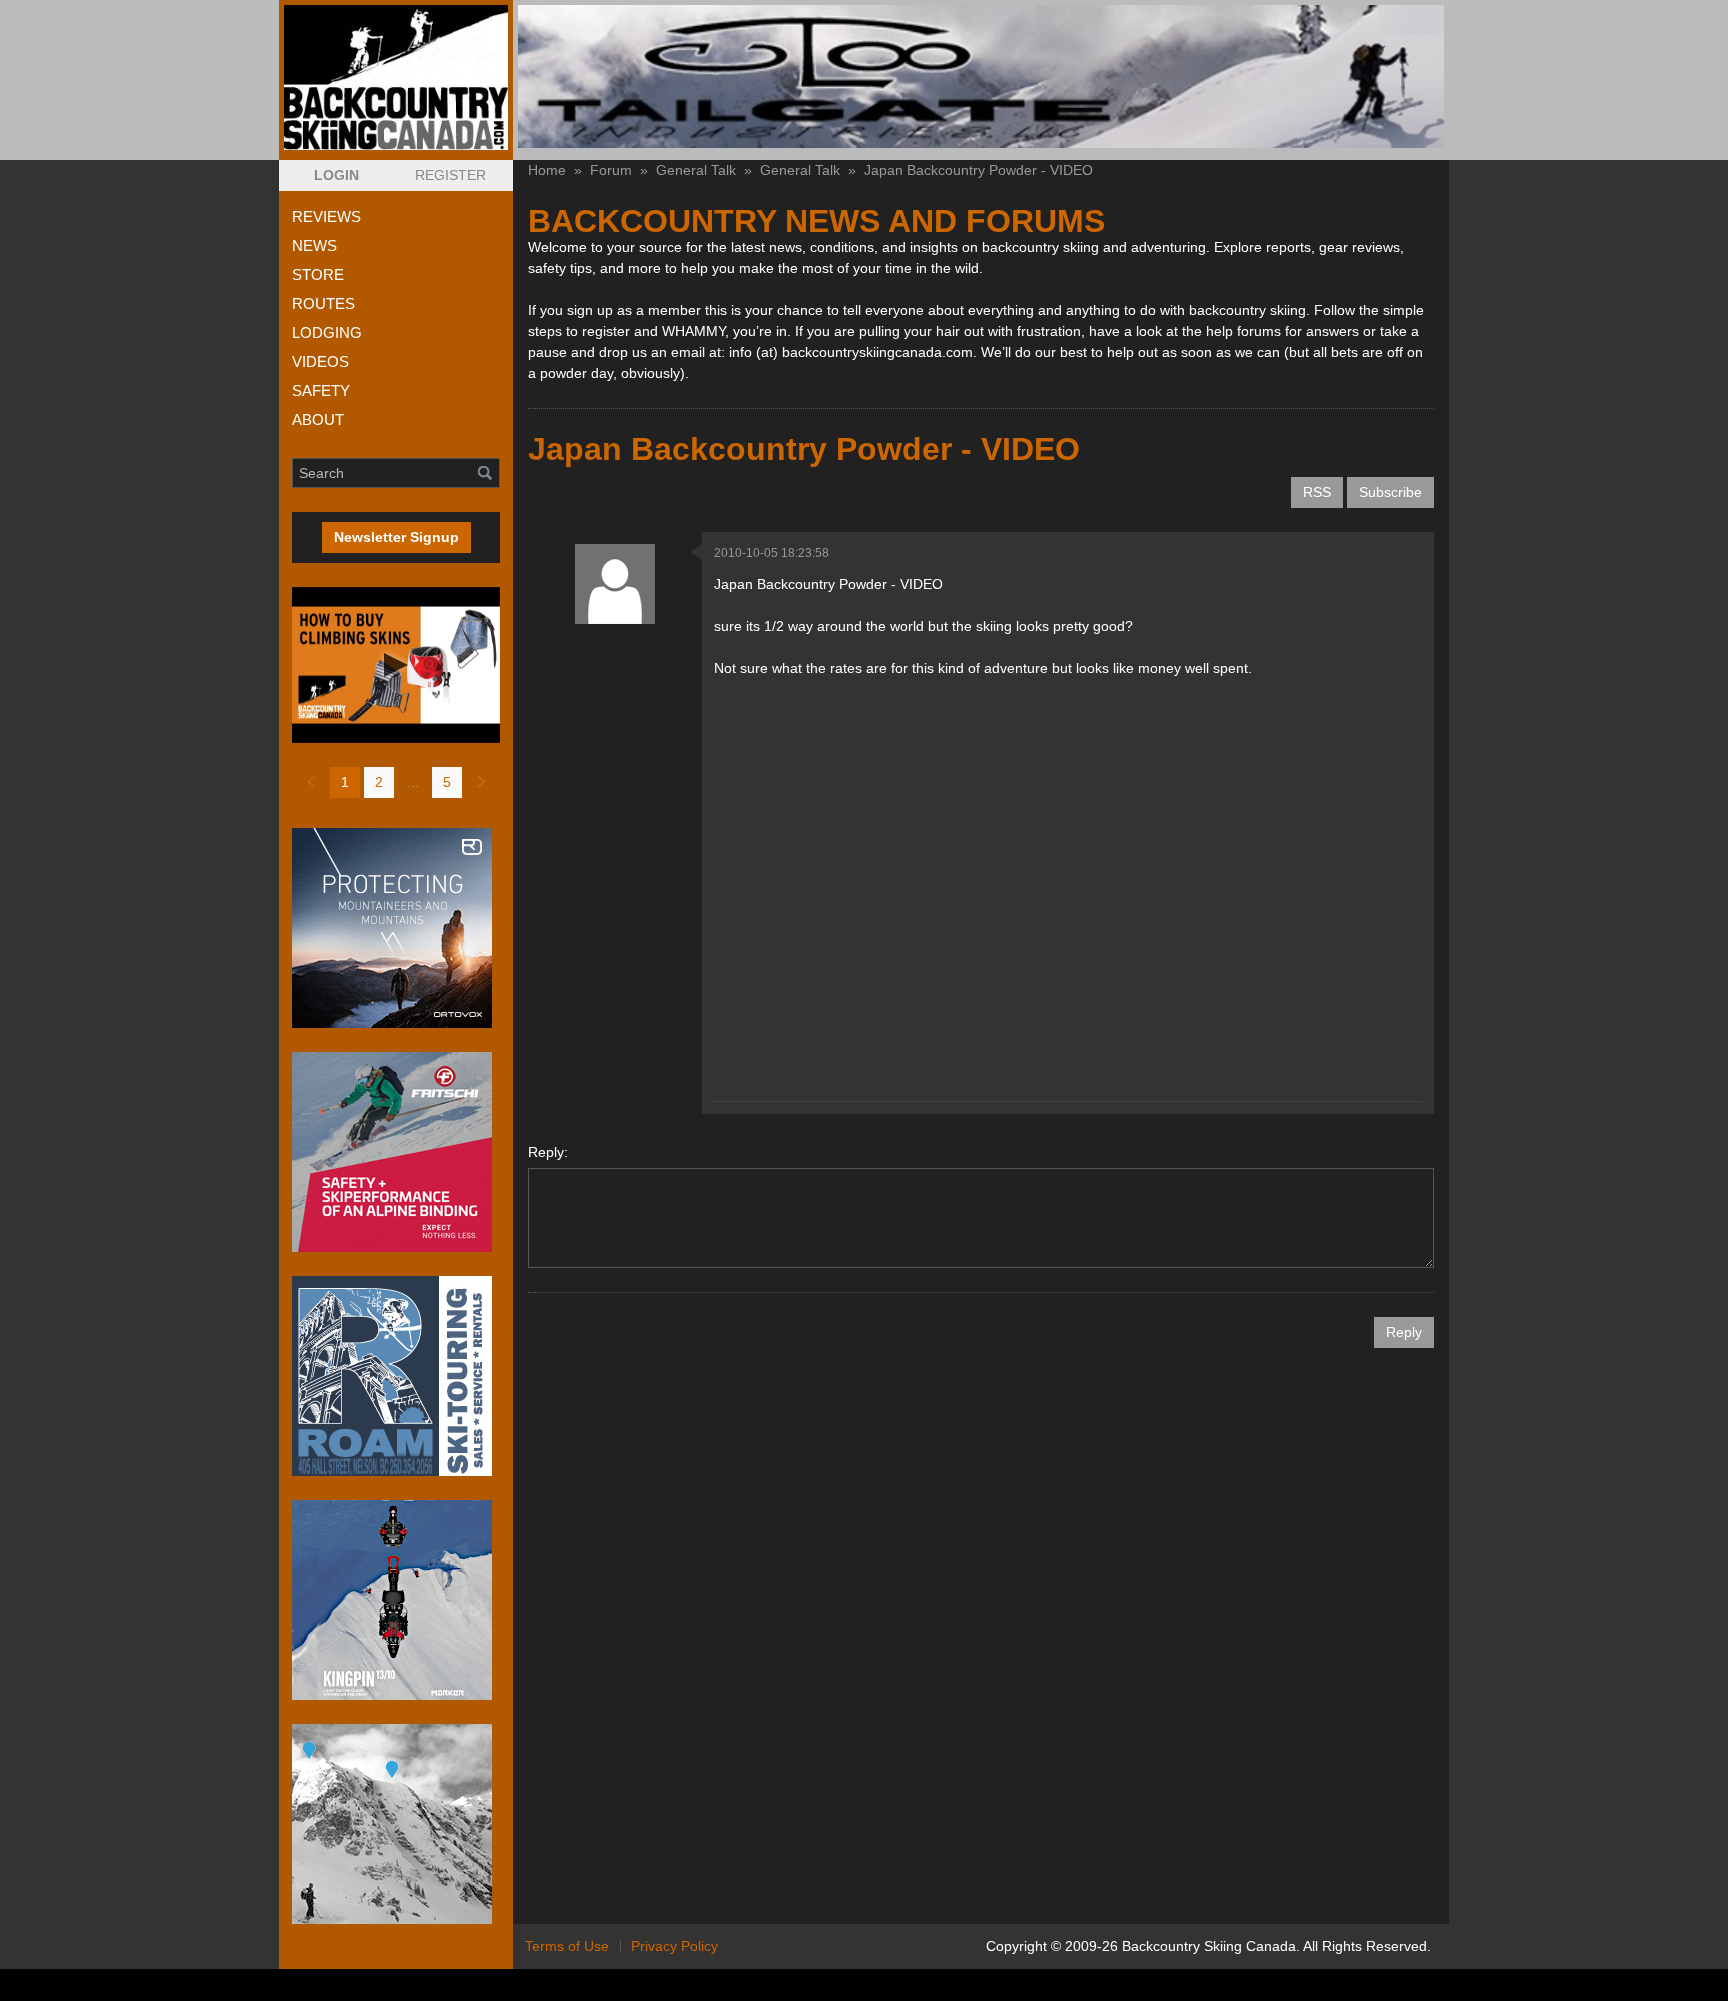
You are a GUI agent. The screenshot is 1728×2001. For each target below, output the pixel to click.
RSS (1317, 492)
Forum (611, 170)
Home (547, 170)
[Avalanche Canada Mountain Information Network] (396, 1824)
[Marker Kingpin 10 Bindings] (396, 1600)
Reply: (548, 1152)
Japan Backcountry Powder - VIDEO (978, 170)
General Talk (696, 170)
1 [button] (345, 782)
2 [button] (379, 782)
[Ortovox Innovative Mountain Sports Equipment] (396, 928)
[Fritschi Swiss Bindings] (396, 1152)
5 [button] (447, 782)
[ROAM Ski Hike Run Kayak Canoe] (396, 1376)
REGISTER (450, 175)
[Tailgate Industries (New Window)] (981, 76)
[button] (336, 175)
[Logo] (396, 77)
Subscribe (1390, 492)
